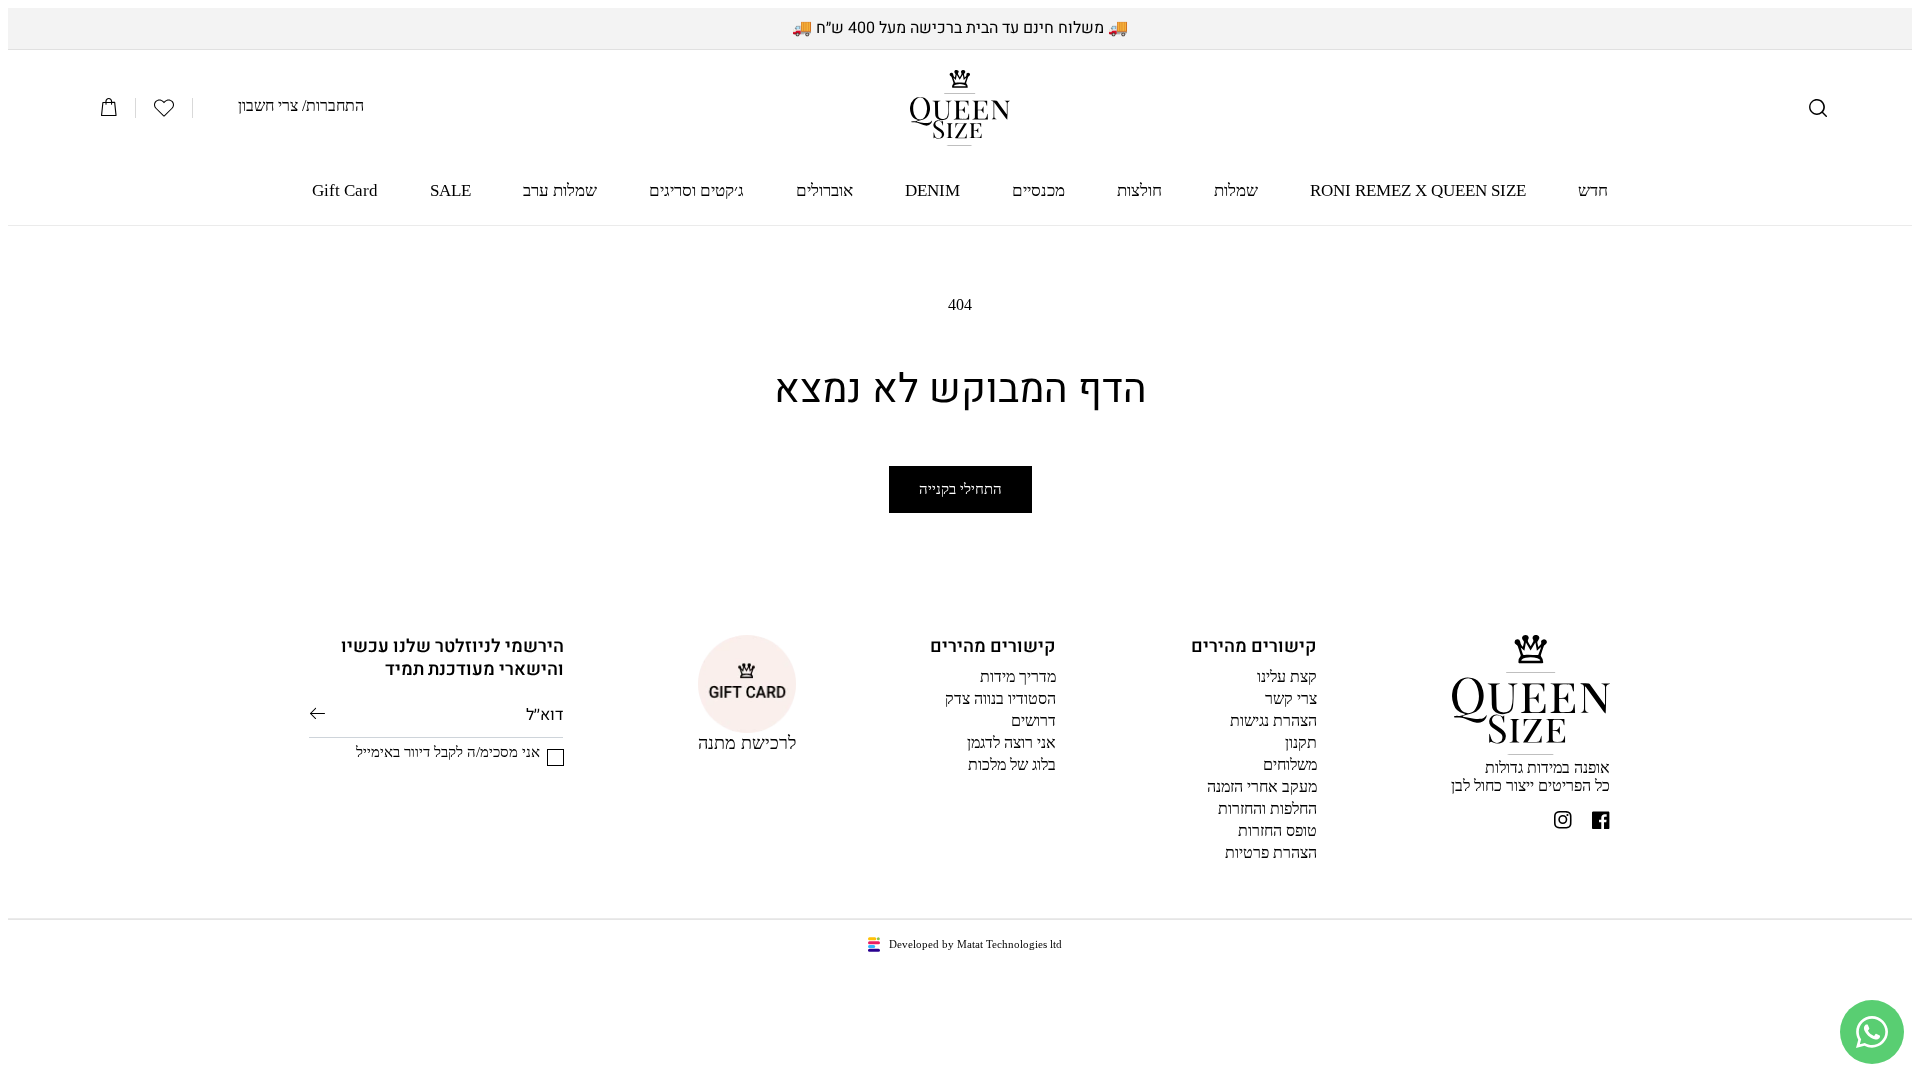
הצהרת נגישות (1273, 720)
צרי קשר (1291, 698)
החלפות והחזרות (1267, 808)
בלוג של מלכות (1012, 764)
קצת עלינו (1287, 676)
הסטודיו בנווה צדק (1000, 698)
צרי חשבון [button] (268, 106)
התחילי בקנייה (960, 489)
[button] (1818, 108)
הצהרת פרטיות (1271, 852)
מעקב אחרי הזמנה (1262, 786)
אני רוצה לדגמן (1011, 742)
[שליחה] (317, 714)
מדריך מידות (1018, 676)
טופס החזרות (1277, 830)
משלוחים (1290, 764)
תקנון (1301, 742)
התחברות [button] (335, 106)
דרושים (1033, 720)
